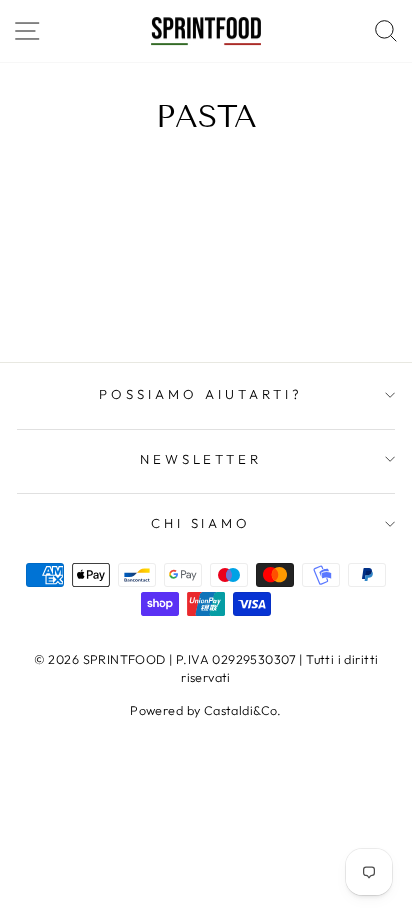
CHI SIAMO (201, 523)
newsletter (201, 459)
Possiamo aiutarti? (201, 394)
